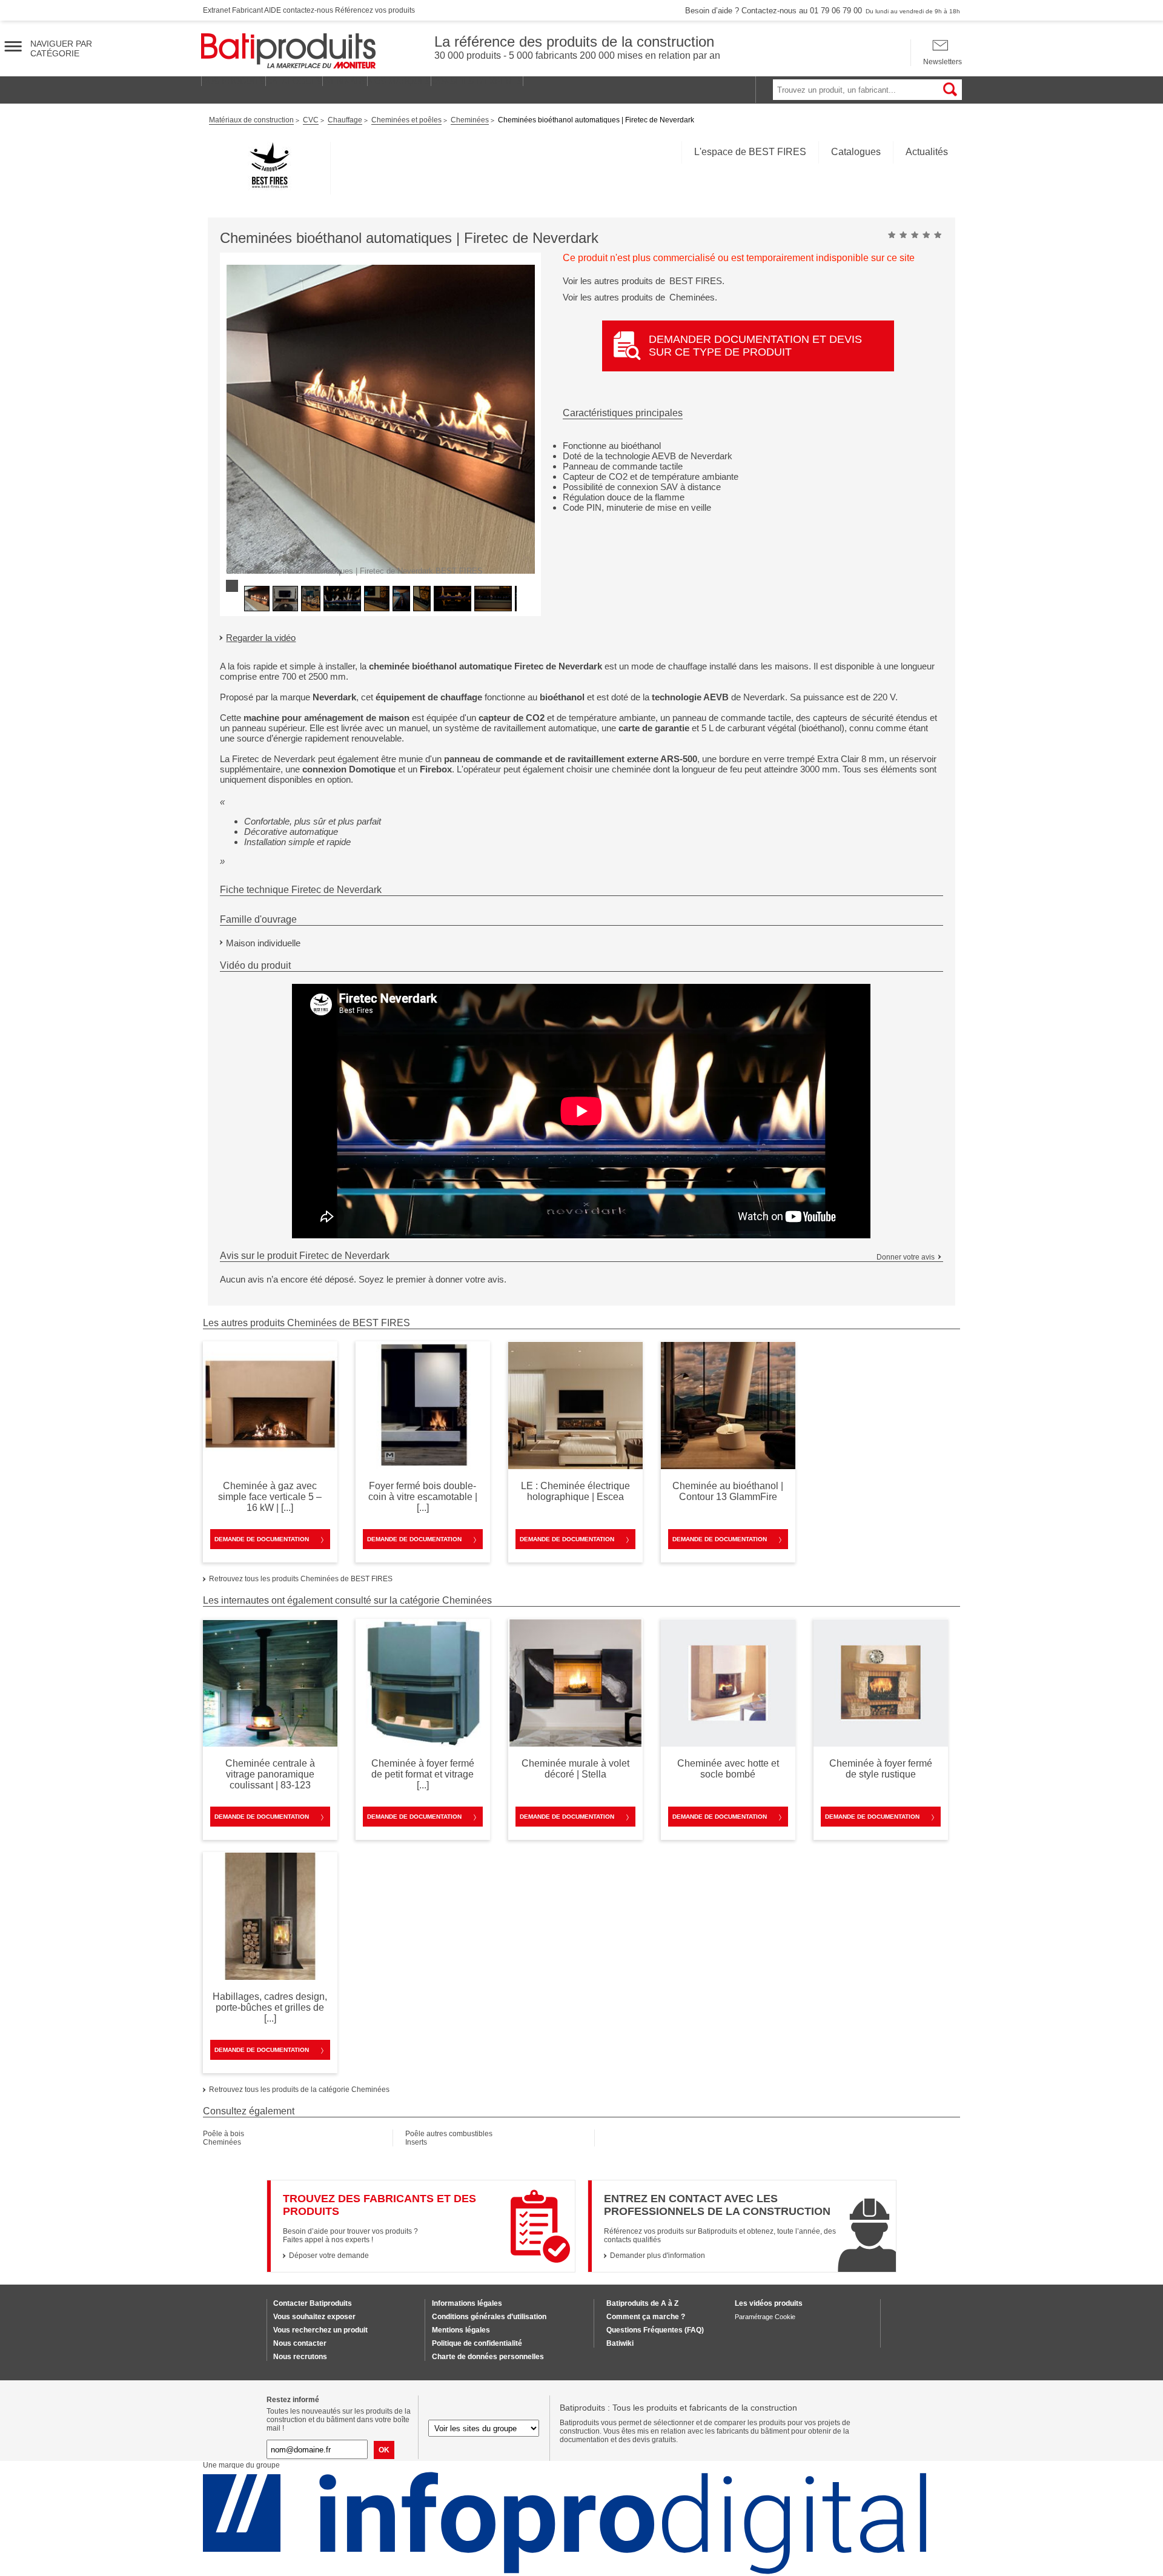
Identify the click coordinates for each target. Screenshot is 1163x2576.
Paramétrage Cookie (765, 2317)
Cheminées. (693, 297)
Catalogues (856, 152)
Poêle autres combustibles (449, 2134)
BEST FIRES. (697, 281)
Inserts (416, 2142)
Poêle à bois (224, 2134)
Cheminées (222, 2142)
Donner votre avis (906, 1257)
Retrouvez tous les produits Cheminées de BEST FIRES (301, 1579)
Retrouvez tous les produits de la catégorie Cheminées (299, 2090)
